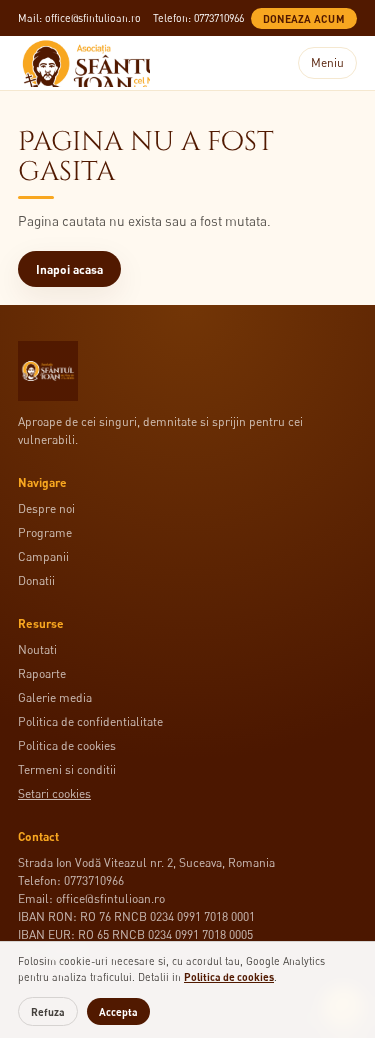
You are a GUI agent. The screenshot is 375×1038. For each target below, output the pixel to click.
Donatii (36, 580)
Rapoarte (42, 673)
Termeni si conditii (67, 769)
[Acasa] (84, 63)
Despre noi (46, 508)
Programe (45, 532)
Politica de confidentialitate (90, 721)
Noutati (37, 649)
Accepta (118, 1011)
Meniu (327, 62)
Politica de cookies (67, 745)
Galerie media (55, 697)
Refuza (48, 1011)
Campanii (43, 556)
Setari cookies (54, 793)
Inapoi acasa (69, 269)
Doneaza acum (304, 18)
